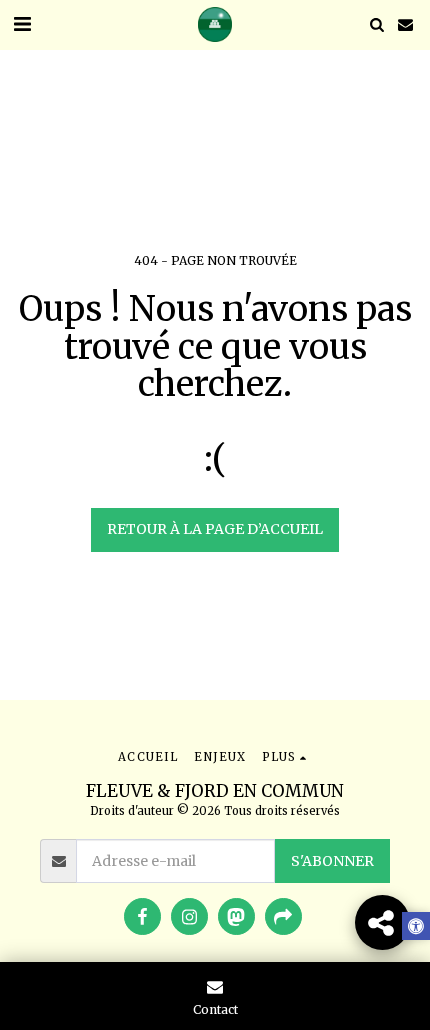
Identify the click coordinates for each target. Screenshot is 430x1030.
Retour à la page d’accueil (215, 529)
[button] (22, 23)
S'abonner (332, 861)
